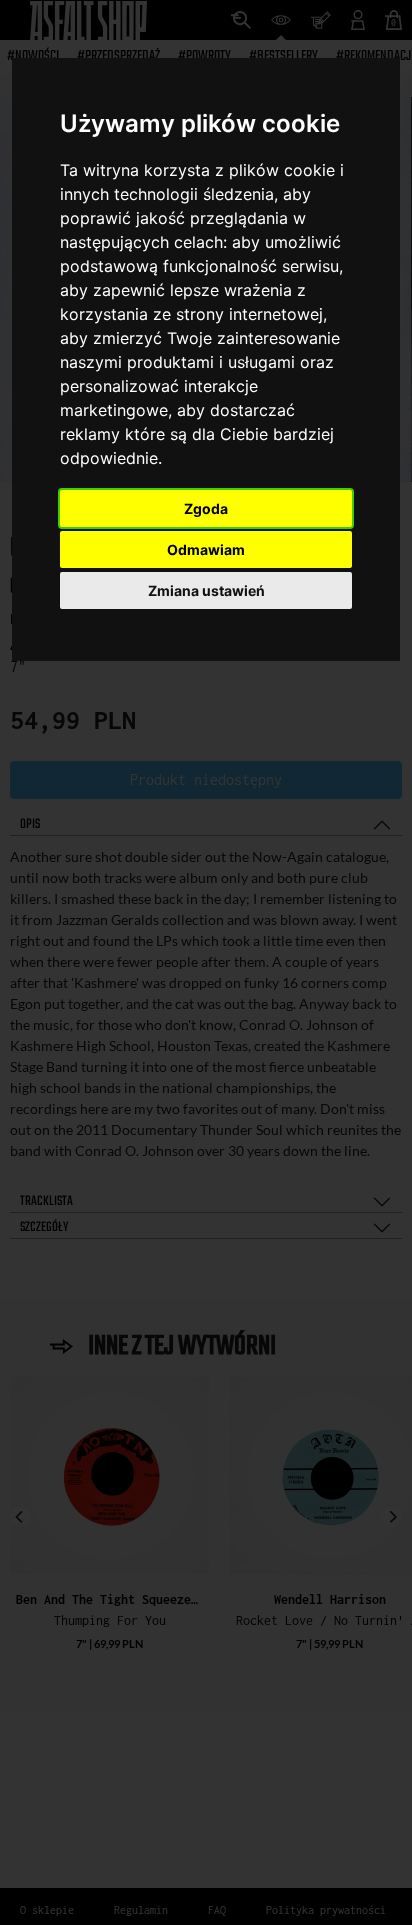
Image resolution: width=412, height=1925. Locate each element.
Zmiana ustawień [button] (206, 590)
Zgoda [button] (206, 508)
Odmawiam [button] (206, 549)
